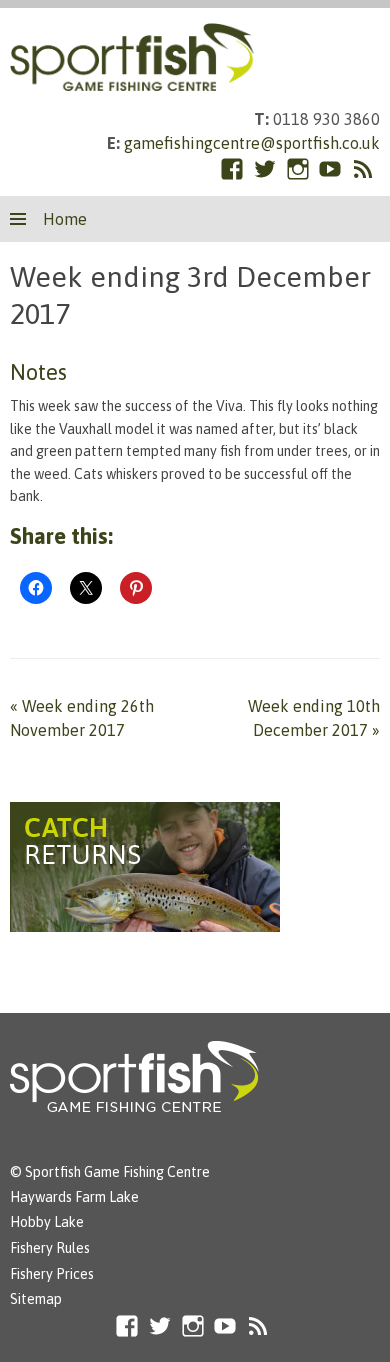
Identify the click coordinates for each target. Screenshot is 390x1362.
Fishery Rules (50, 1248)
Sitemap (36, 1299)
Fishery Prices (52, 1274)
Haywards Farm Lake (74, 1197)
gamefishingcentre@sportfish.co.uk (252, 143)
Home (65, 219)
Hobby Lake (47, 1222)
